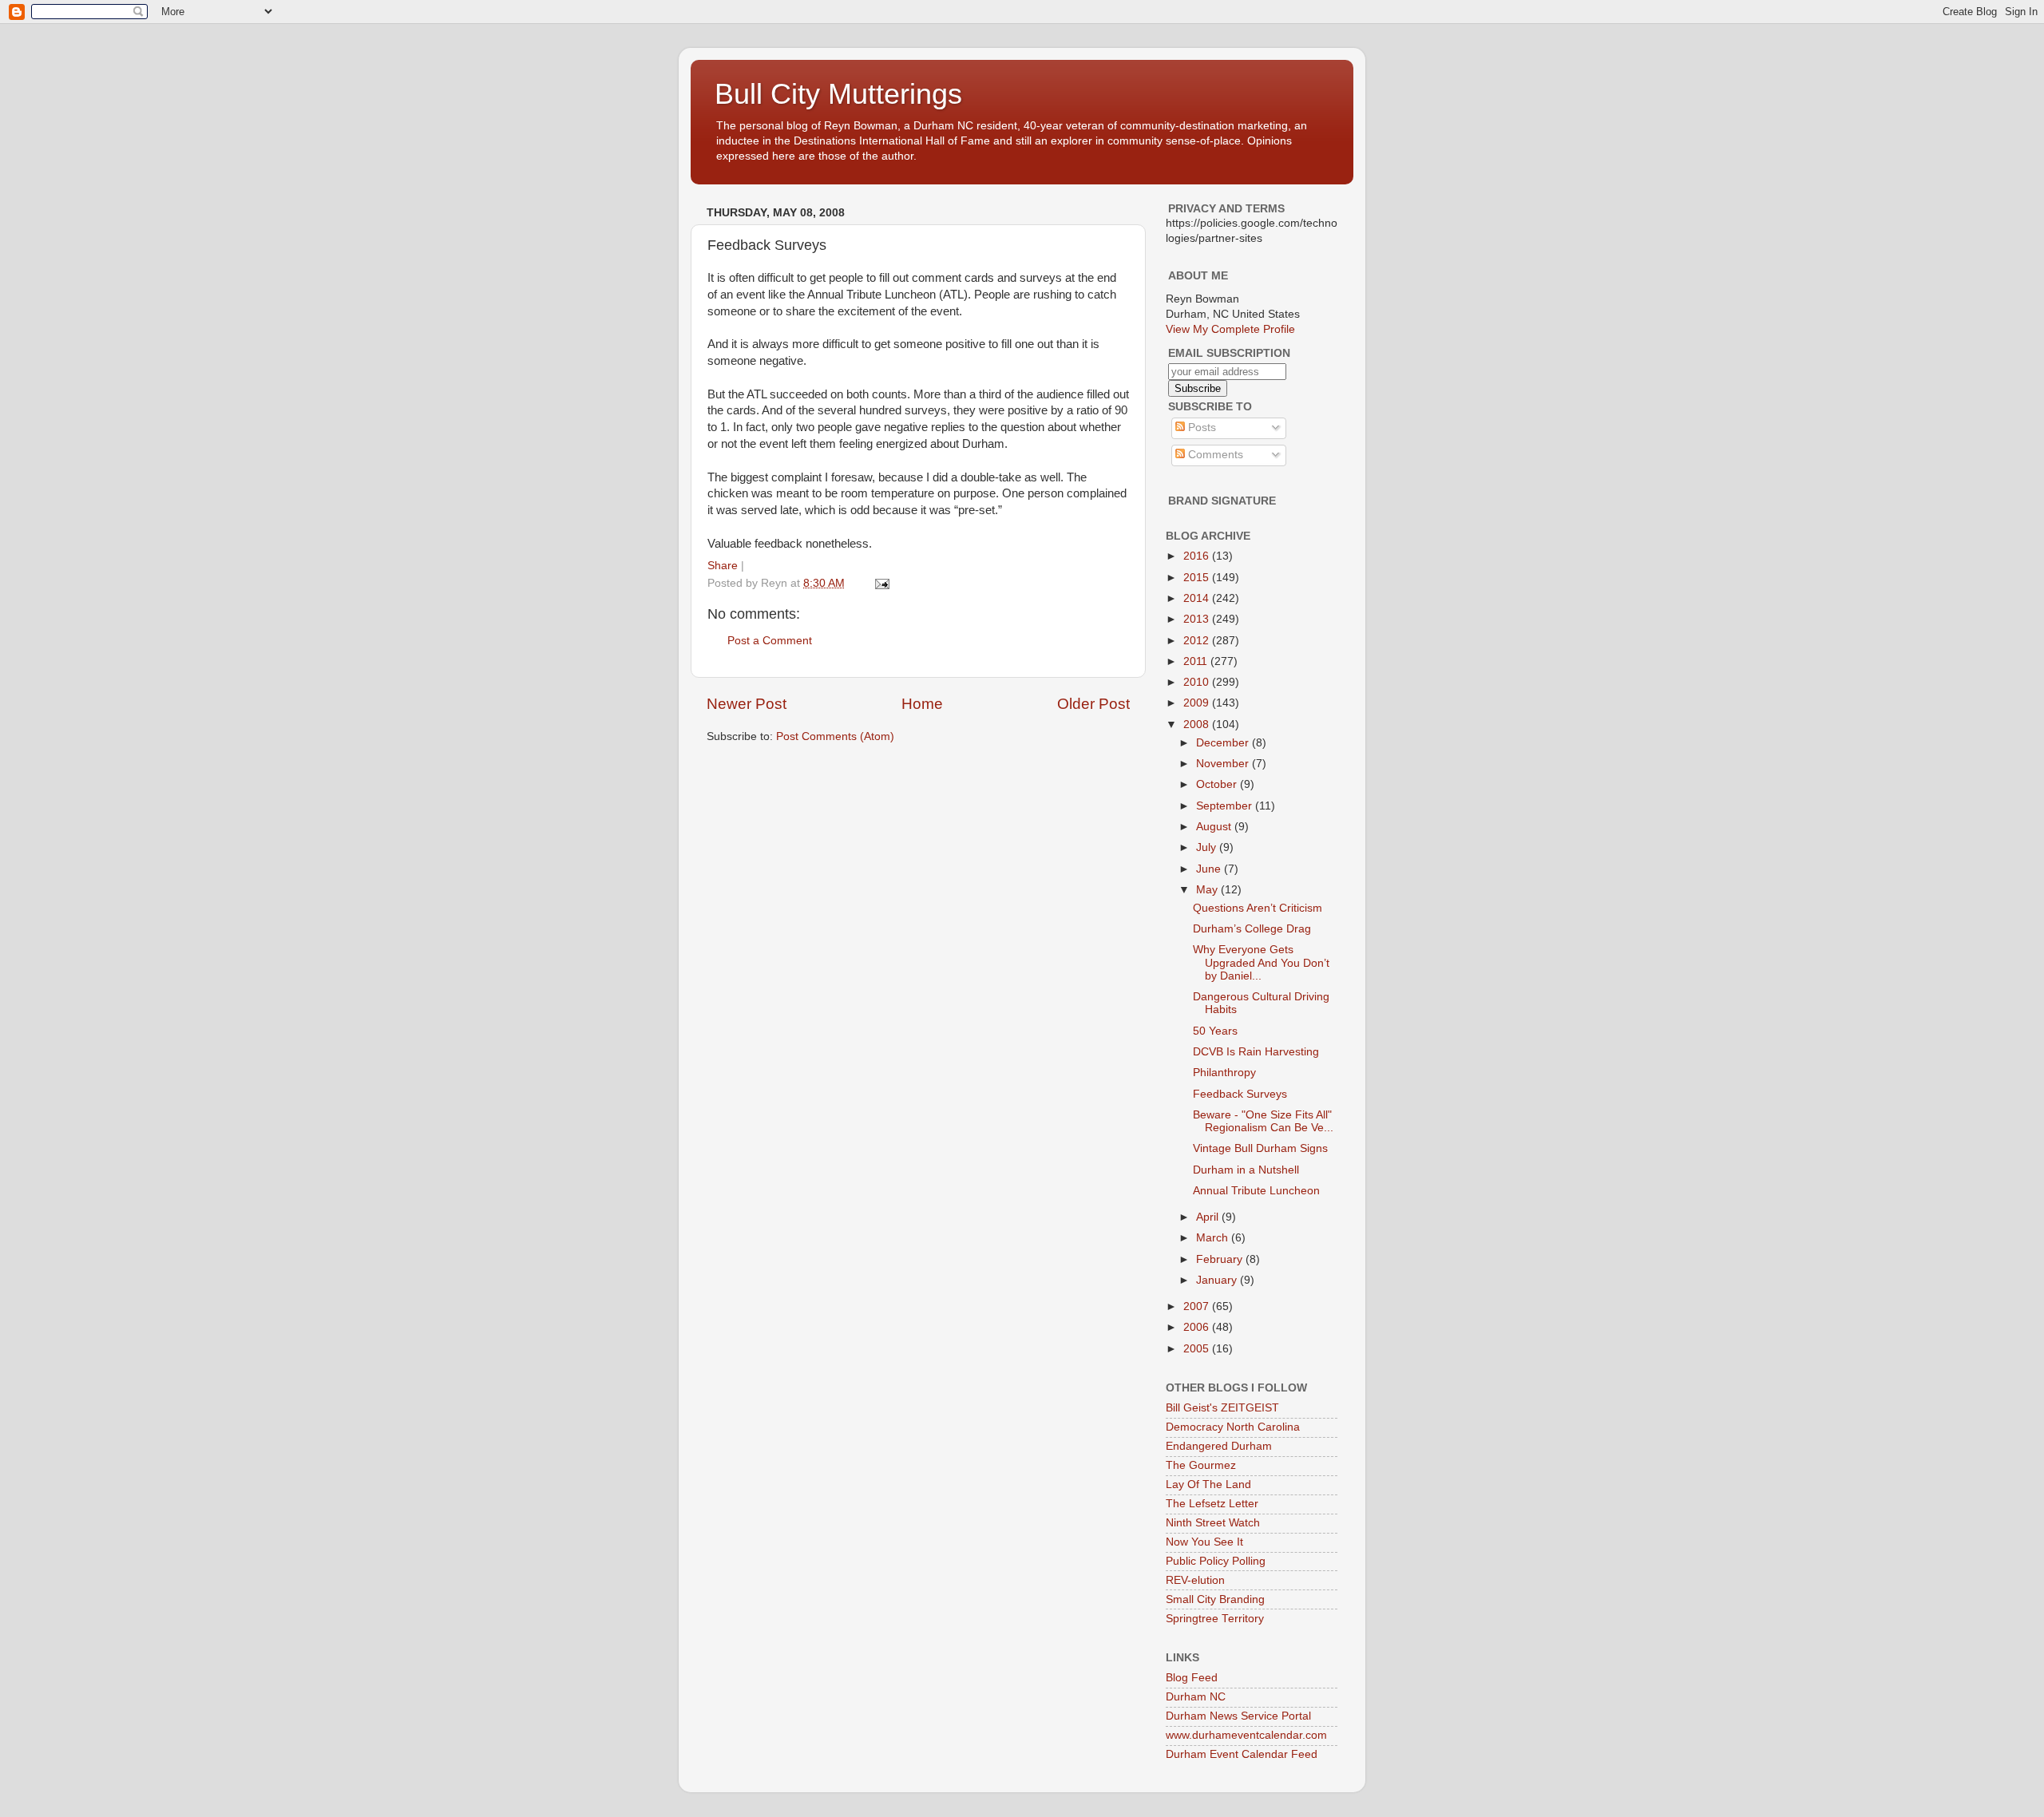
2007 (1198, 1306)
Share (723, 566)
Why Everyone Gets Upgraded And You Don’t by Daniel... (1261, 962)
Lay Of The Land (1208, 1484)
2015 (1198, 578)
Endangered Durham (1219, 1446)
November (1224, 764)
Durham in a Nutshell (1246, 1170)
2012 (1198, 641)
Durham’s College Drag (1252, 929)
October (1218, 784)
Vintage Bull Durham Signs (1260, 1148)
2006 (1198, 1327)
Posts (1200, 428)
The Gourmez (1201, 1465)
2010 (1198, 682)
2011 (1197, 661)
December (1224, 743)
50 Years (1215, 1031)
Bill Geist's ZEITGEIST (1222, 1408)
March (1214, 1238)
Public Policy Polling (1216, 1561)
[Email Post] (881, 583)
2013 (1198, 619)
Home (922, 704)
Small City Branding (1215, 1599)
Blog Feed (1192, 1678)
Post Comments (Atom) (835, 736)
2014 (1198, 598)
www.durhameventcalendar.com (1246, 1735)
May (1208, 890)
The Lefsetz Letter (1212, 1504)
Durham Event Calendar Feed (1242, 1754)
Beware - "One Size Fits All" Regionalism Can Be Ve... (1263, 1121)
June (1210, 869)
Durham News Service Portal (1238, 1716)
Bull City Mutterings (838, 94)
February (1221, 1259)
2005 (1198, 1349)
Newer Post (747, 704)
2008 (1198, 724)
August (1215, 827)
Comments (1214, 455)
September (1226, 806)
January (1218, 1280)
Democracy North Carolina (1233, 1427)
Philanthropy (1224, 1073)
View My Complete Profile (1230, 329)
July (1208, 847)
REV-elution (1195, 1580)
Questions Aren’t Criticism (1258, 908)
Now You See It (1204, 1542)
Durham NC (1196, 1697)
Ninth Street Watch (1213, 1523)
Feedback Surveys (1240, 1094)
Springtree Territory (1215, 1619)
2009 (1198, 703)
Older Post (1093, 704)
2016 (1198, 556)
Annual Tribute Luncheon (1256, 1191)
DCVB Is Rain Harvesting (1256, 1052)
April (1209, 1217)
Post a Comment (770, 641)
